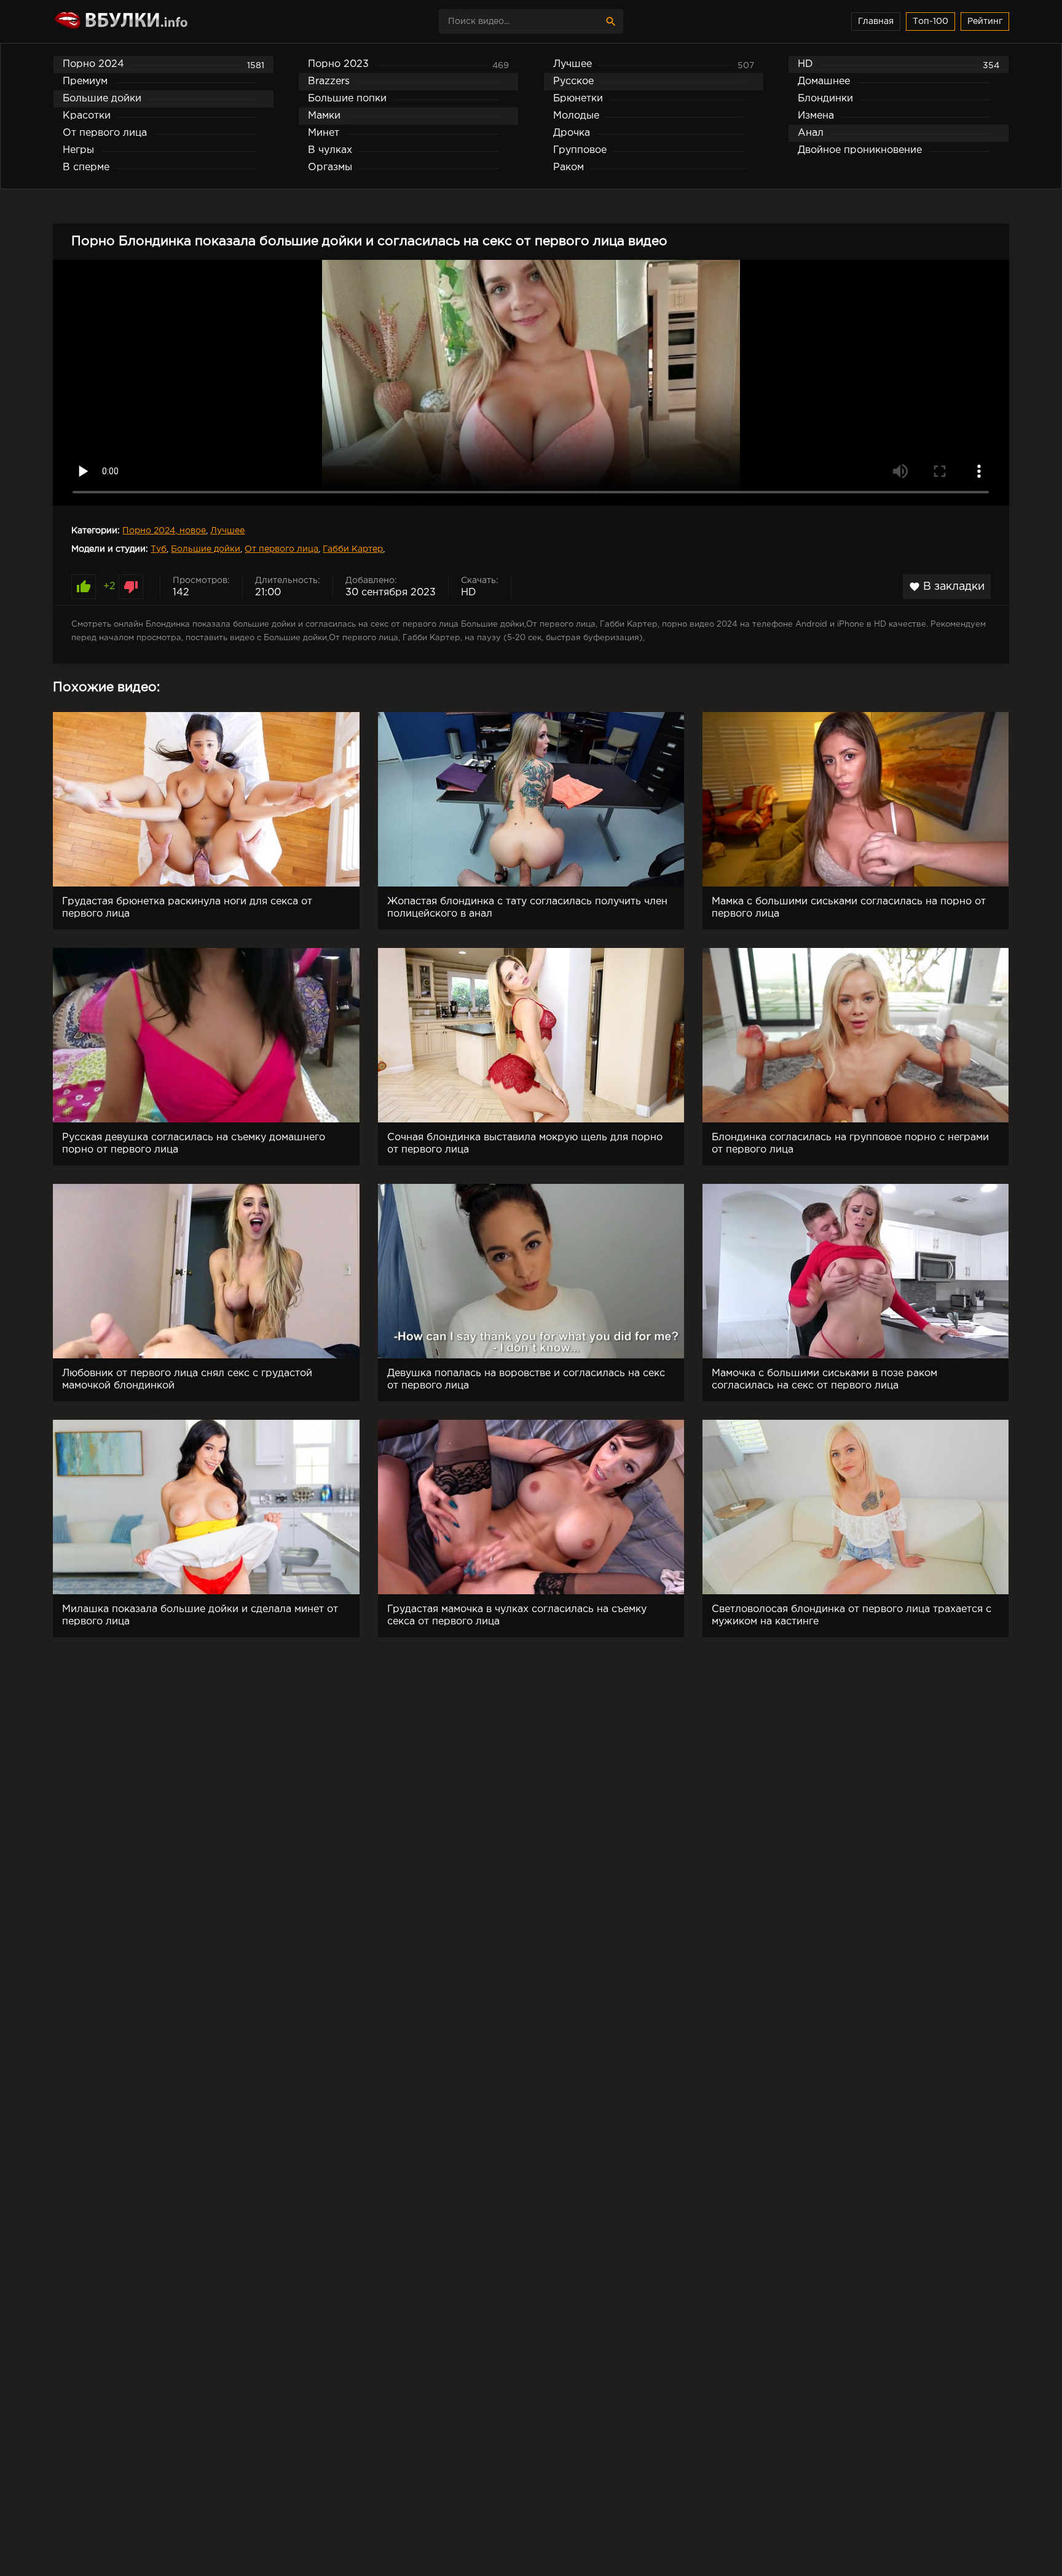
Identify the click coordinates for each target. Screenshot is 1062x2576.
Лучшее (227, 531)
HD (469, 593)
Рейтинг (985, 22)
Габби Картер (353, 549)
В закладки (947, 587)
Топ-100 (930, 22)
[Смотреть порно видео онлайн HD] (160, 22)
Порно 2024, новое (164, 531)
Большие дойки (206, 549)
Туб (159, 549)
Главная (876, 22)
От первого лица (281, 549)
